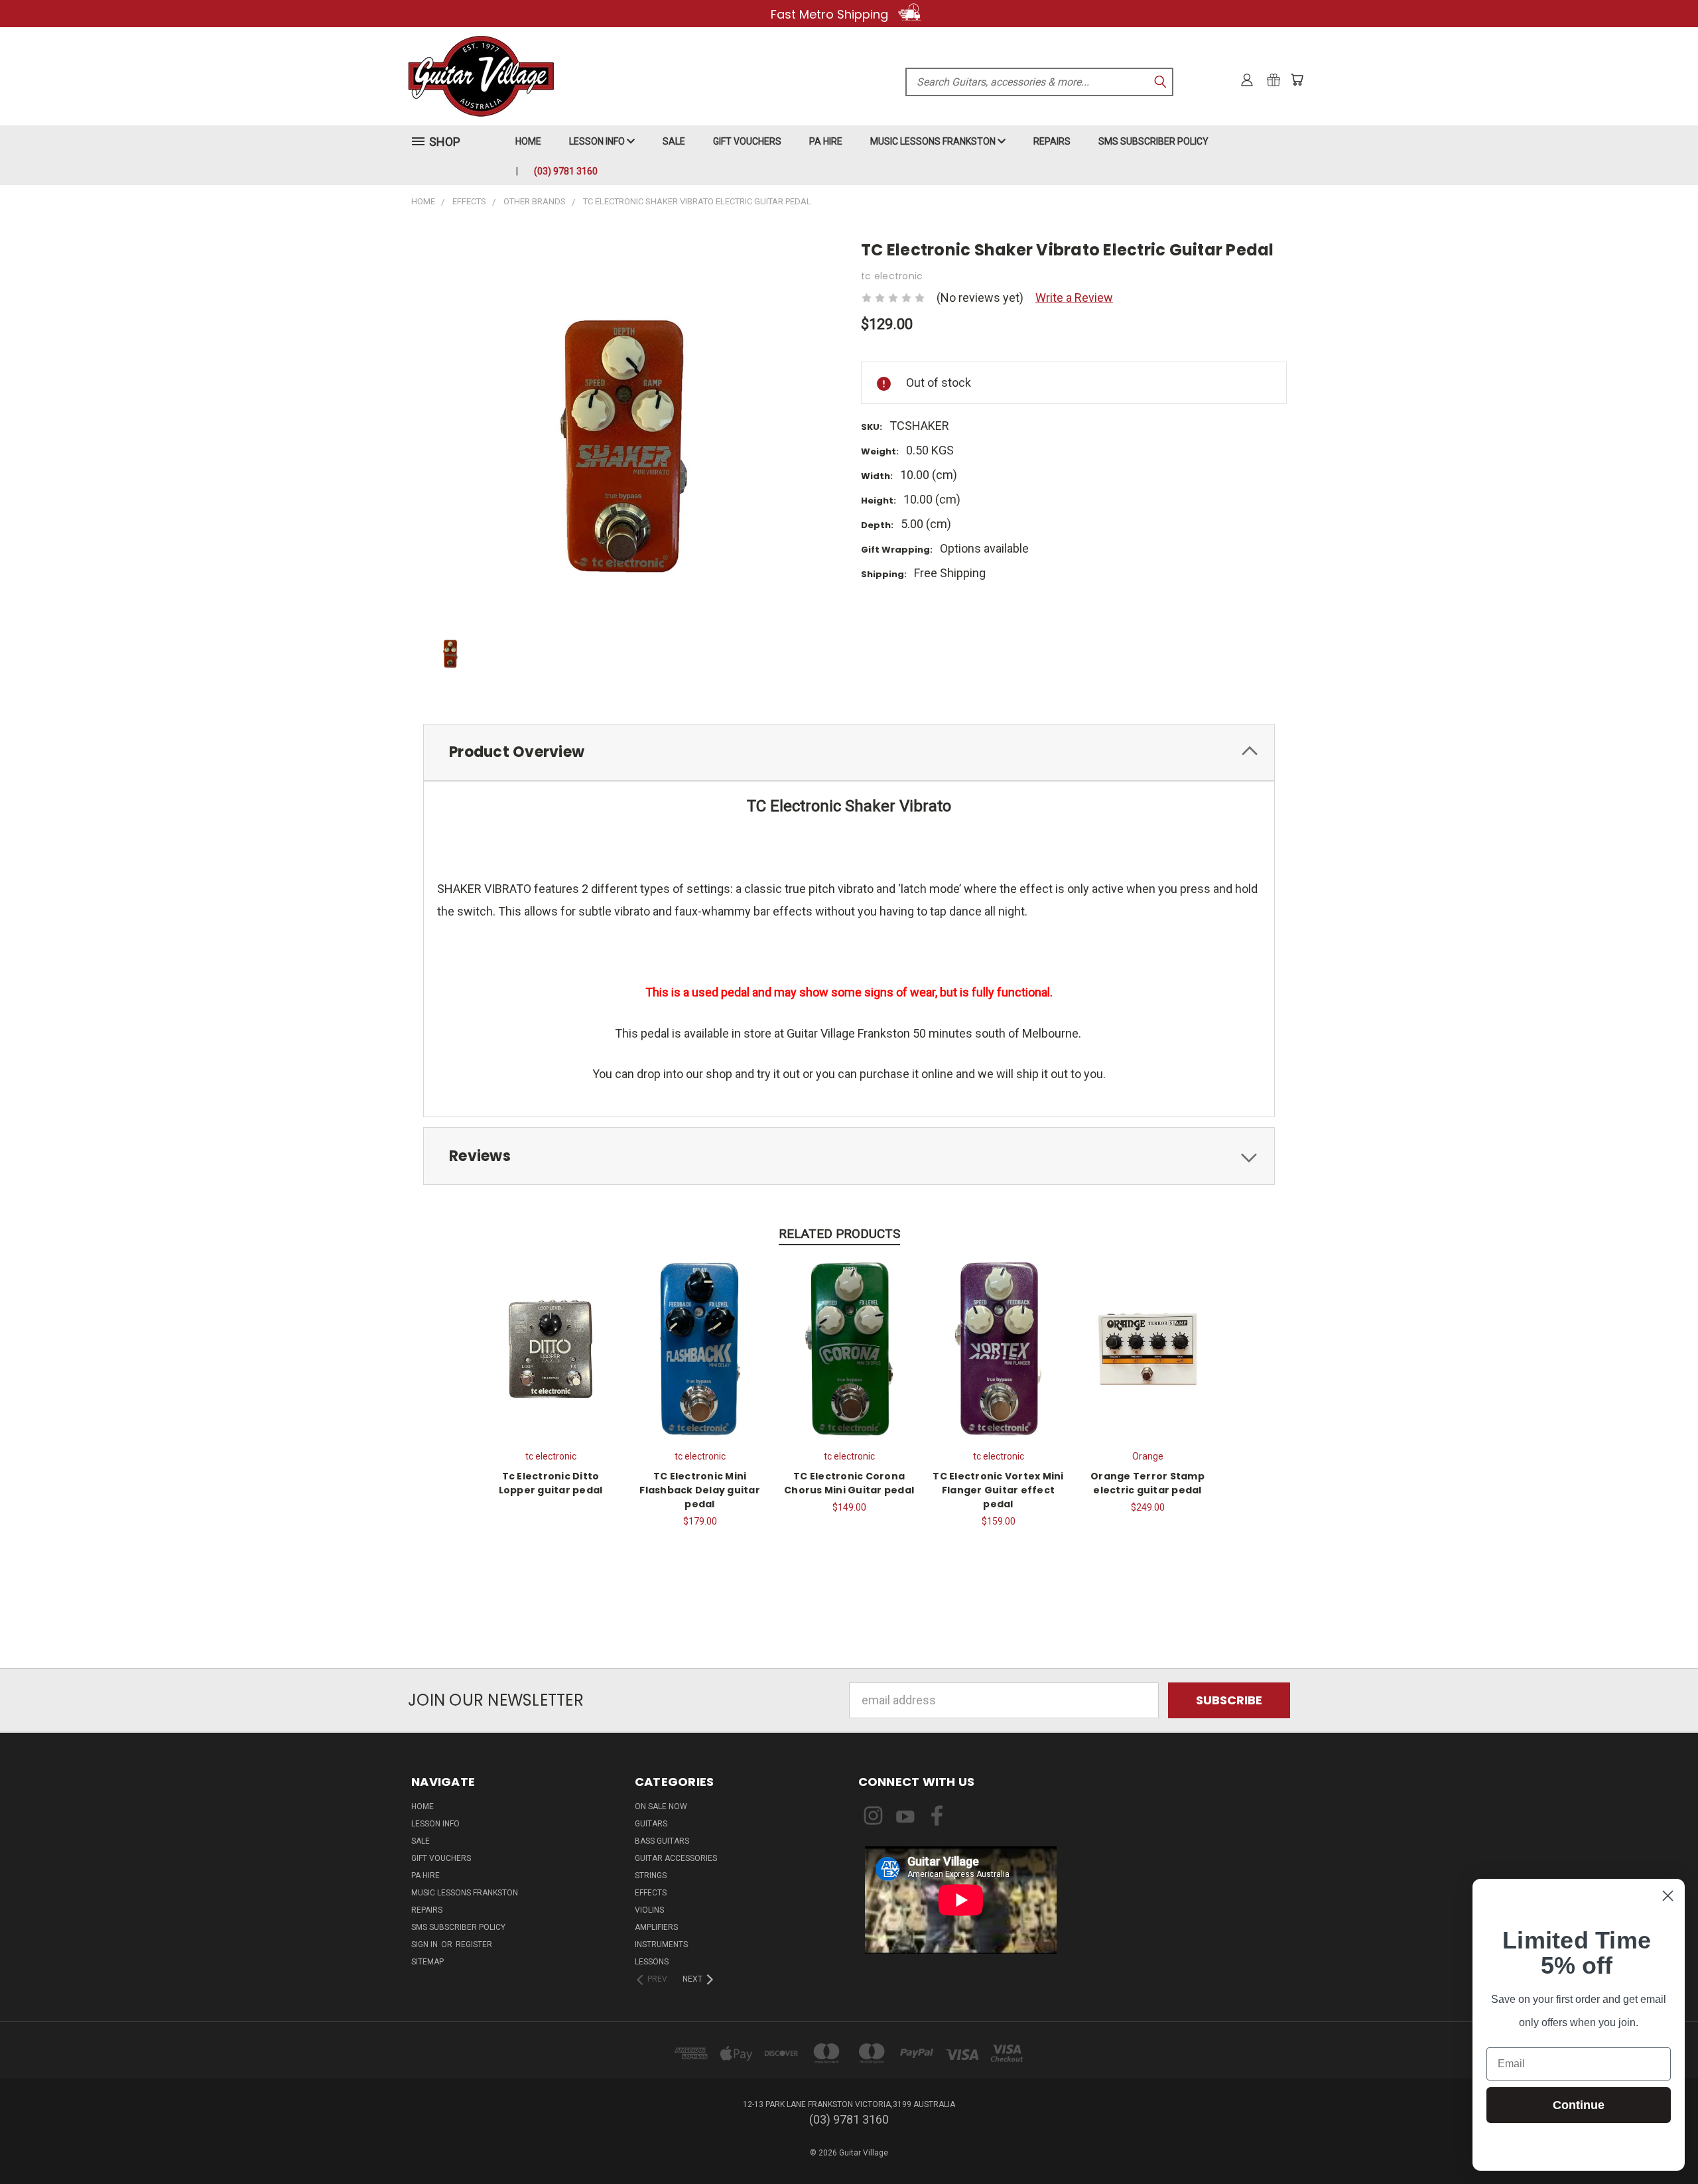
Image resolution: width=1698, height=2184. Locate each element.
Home (528, 141)
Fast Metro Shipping (831, 14)
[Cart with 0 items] (1297, 80)
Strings (651, 1876)
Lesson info (598, 141)
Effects (651, 1893)
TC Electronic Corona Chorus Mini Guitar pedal (849, 1483)
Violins (649, 1910)
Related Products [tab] (839, 1234)
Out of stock (700, 1347)
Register (474, 1945)
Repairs (1052, 141)
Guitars (651, 1824)
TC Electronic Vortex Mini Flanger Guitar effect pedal (998, 1490)
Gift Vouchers (747, 141)
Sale (674, 141)
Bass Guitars (662, 1841)
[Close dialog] (1668, 1896)
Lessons (652, 1962)
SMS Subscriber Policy (1153, 141)
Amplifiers (656, 1927)
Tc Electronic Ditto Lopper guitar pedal (551, 1483)
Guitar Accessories (676, 1858)
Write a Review (1074, 298)
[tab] (849, 753)
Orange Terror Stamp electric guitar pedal (1147, 1483)
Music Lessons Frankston (934, 141)
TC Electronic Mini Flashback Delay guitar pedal (700, 1490)
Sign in (425, 1945)
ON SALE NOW (661, 1807)
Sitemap (427, 1962)
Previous (1659, 2143)
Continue (1579, 2105)
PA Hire (826, 141)
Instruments (661, 1945)
